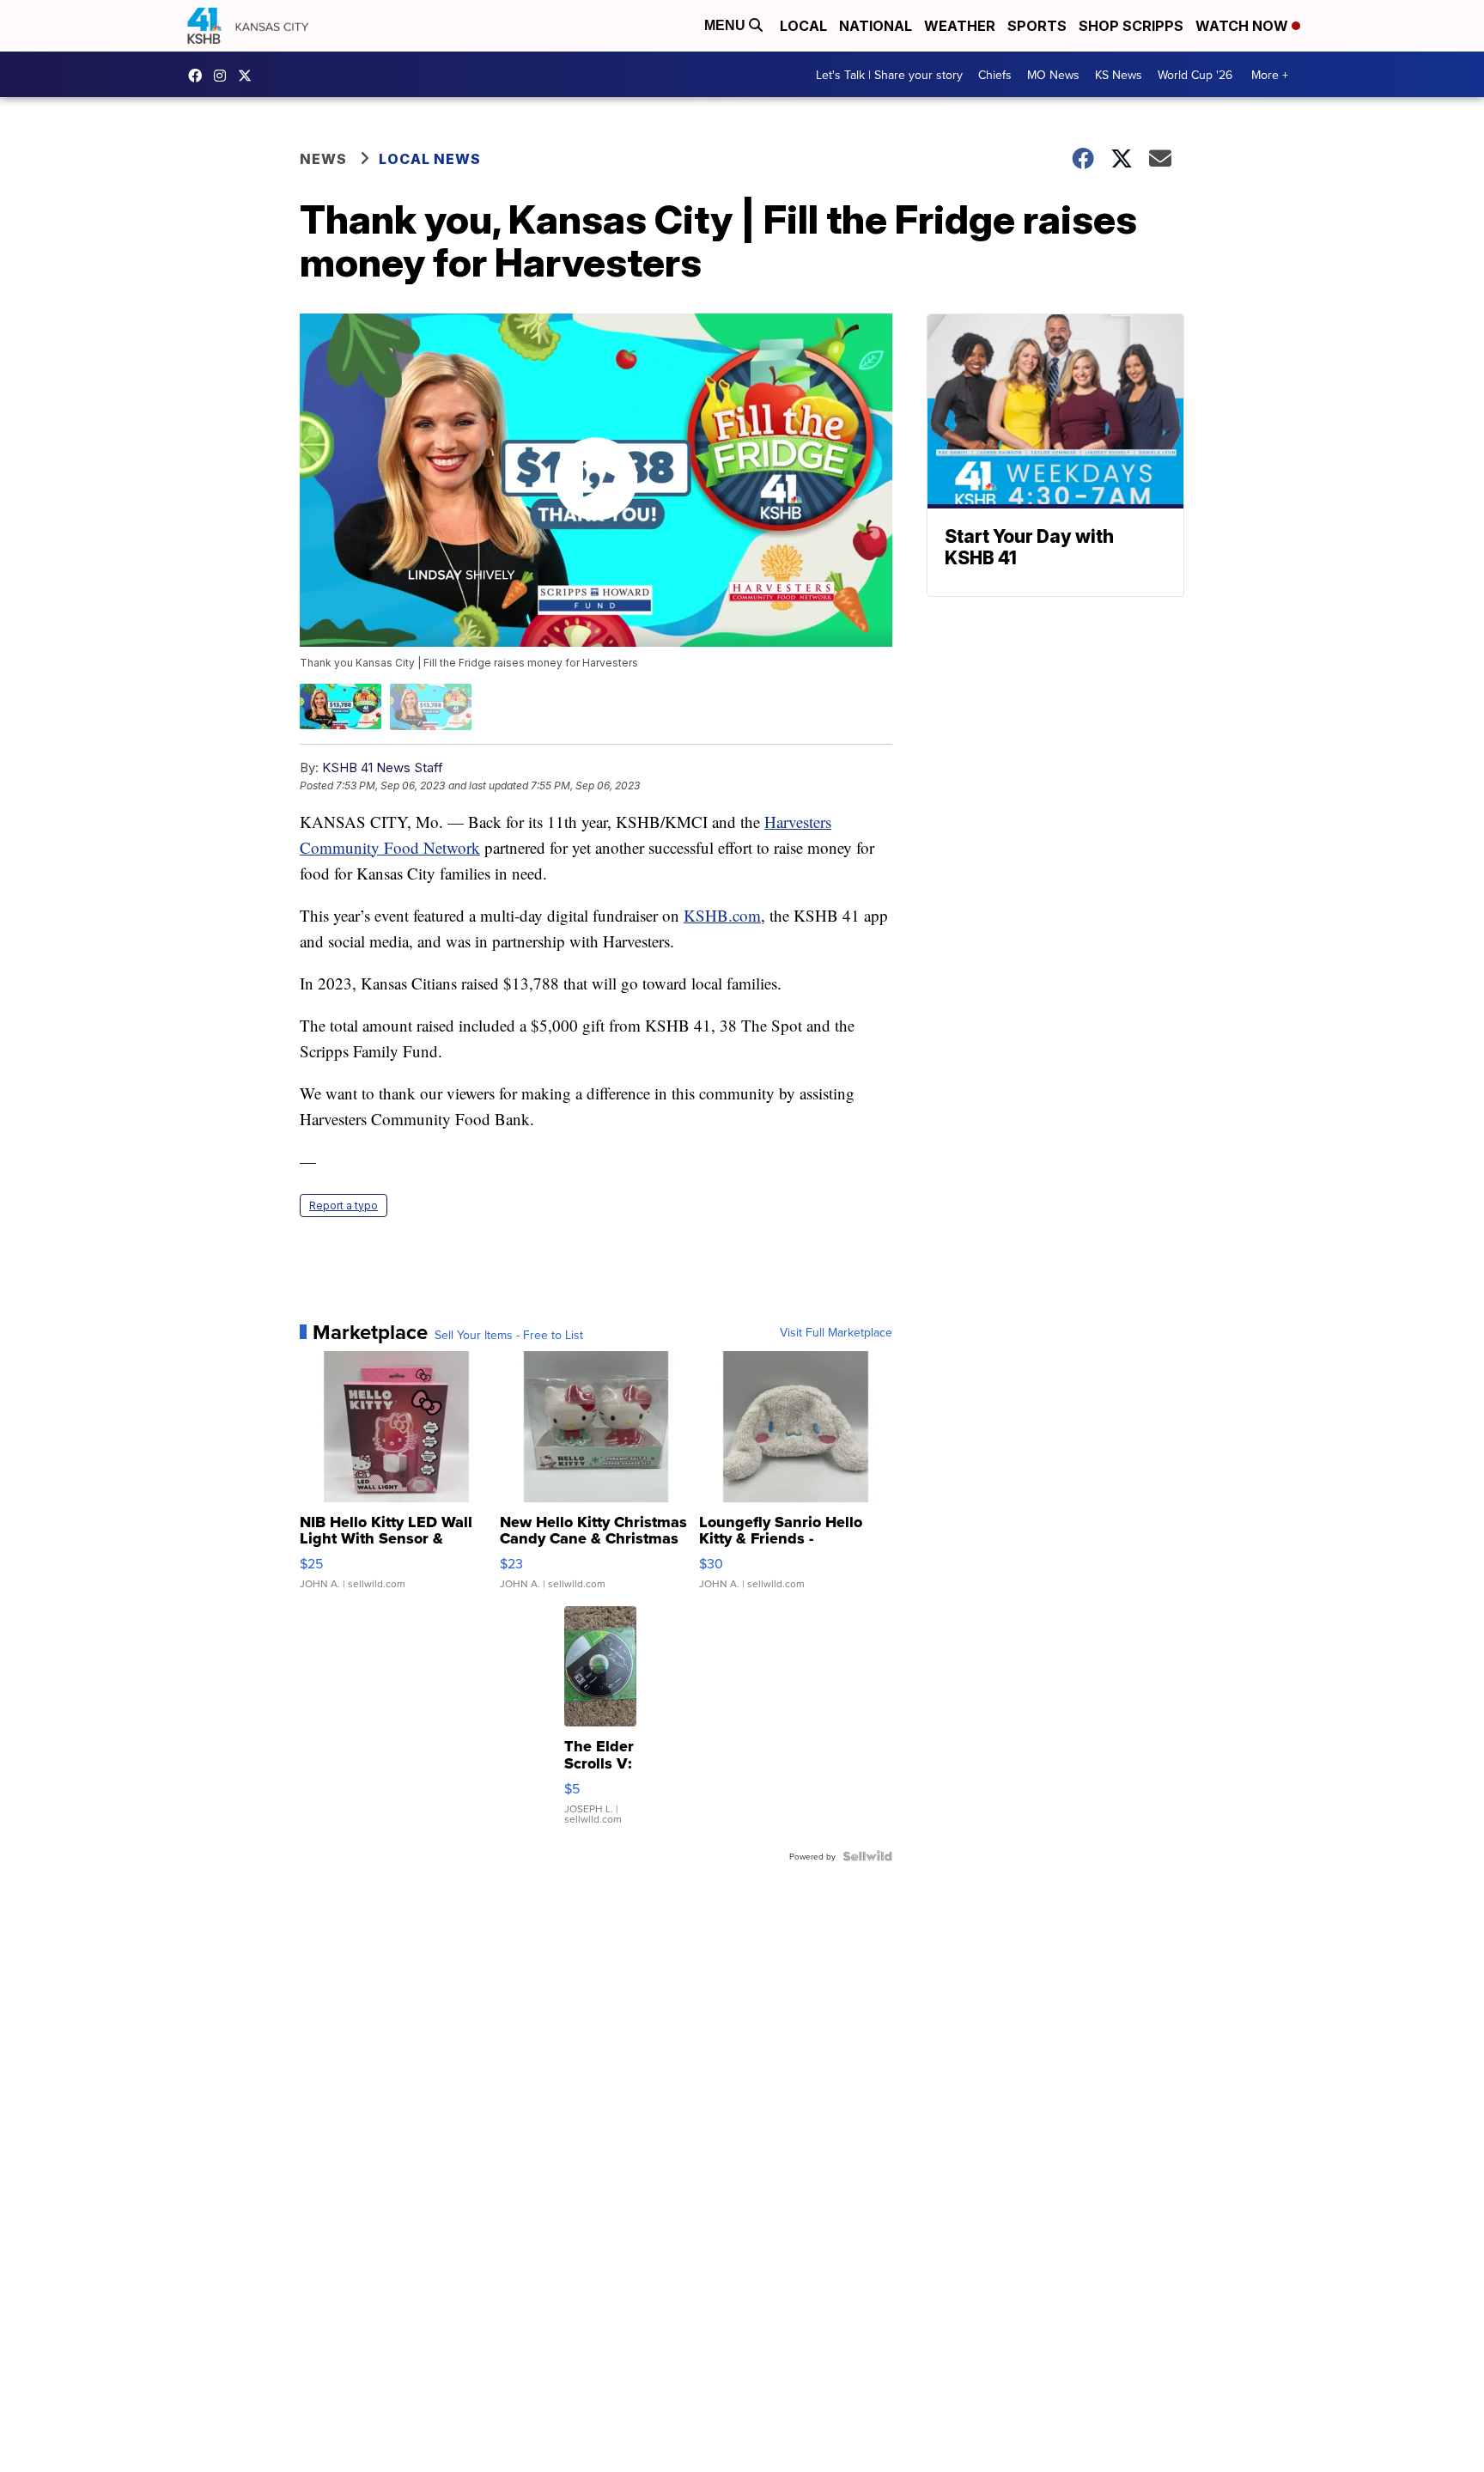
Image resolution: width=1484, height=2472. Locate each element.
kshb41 (199, 76)
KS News (1119, 75)
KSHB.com (722, 915)
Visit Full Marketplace (836, 1332)
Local (803, 26)
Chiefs (995, 75)
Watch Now (1244, 26)
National (876, 26)
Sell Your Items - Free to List (509, 1335)
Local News (430, 159)
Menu (727, 25)
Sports (1037, 26)
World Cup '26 (1195, 75)
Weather (960, 26)
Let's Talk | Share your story (889, 75)
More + (1270, 75)
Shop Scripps (1131, 26)
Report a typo (344, 1206)
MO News (1053, 75)
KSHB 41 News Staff (383, 767)
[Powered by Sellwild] (867, 1856)
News (323, 159)
